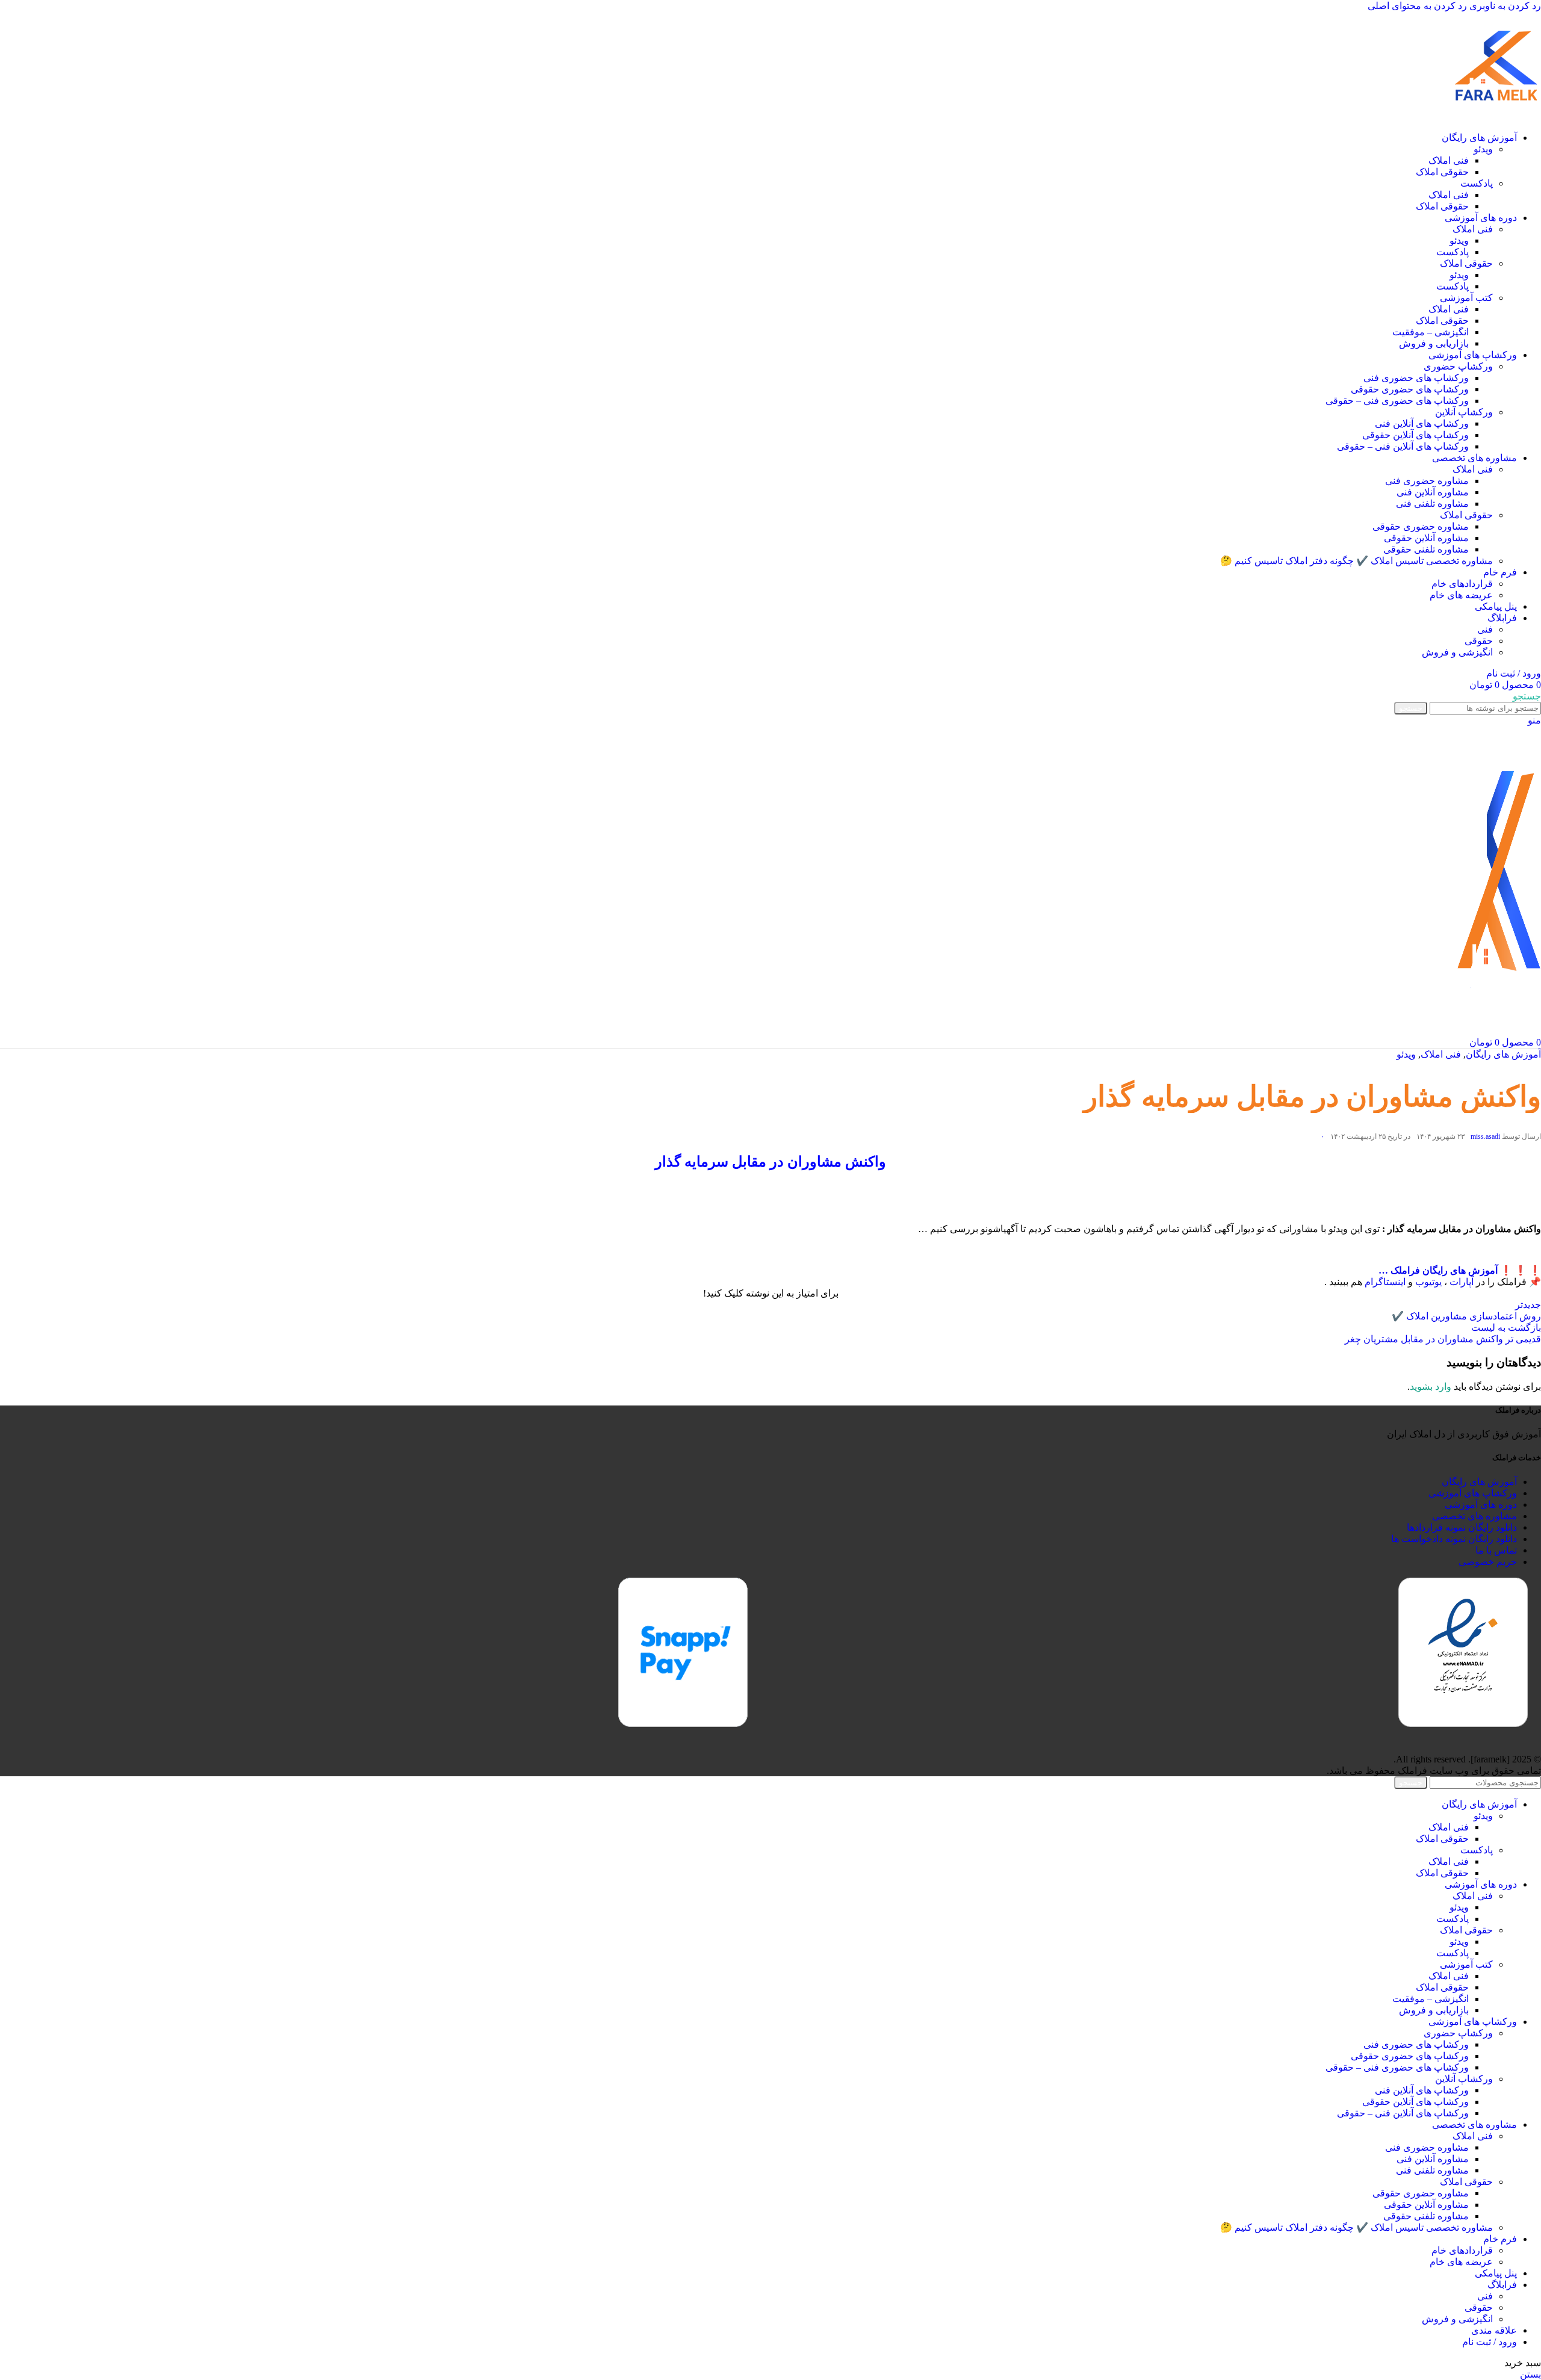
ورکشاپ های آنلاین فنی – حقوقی (1403, 446)
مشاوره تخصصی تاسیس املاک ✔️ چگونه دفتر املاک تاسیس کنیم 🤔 (1357, 561)
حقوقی (1479, 641)
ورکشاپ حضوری (1458, 366)
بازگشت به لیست (1506, 1328)
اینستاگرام (1385, 1282)
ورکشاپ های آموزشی (1473, 1493)
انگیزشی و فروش (1457, 652)
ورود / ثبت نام (1490, 2342)
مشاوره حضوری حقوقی (1421, 526)
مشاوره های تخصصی (1474, 1516)
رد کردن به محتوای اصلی (1417, 6)
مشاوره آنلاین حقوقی (1426, 538)
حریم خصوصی (1488, 1562)
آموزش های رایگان (1503, 1054)
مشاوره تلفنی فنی (1432, 504)
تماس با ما (1496, 1550)
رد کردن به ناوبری (1504, 6)
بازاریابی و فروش (1434, 343)
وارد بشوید (1431, 1387)
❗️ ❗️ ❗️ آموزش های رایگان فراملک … (1460, 1270)
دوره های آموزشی (1481, 1505)
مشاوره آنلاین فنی (1433, 492)
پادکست (1477, 183)
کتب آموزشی (1466, 298)
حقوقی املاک (1442, 172)
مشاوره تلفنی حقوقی (1426, 549)
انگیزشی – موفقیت (1431, 332)
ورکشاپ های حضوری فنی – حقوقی (1397, 401)
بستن (1530, 2374)
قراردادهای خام (1462, 584)
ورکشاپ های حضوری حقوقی (1410, 389)
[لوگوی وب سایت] (1496, 116)
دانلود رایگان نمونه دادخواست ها (1454, 1539)
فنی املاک (1449, 160)
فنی (1485, 629)
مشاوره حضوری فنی (1427, 481)
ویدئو (1483, 149)
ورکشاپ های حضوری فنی (1416, 378)
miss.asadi (1485, 1136)
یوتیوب (1428, 1282)
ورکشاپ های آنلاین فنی (1422, 423)
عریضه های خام (1461, 595)
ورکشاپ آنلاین (1464, 412)
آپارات (1462, 1282)
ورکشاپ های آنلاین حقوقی (1415, 435)
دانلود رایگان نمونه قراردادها (1462, 1527)
